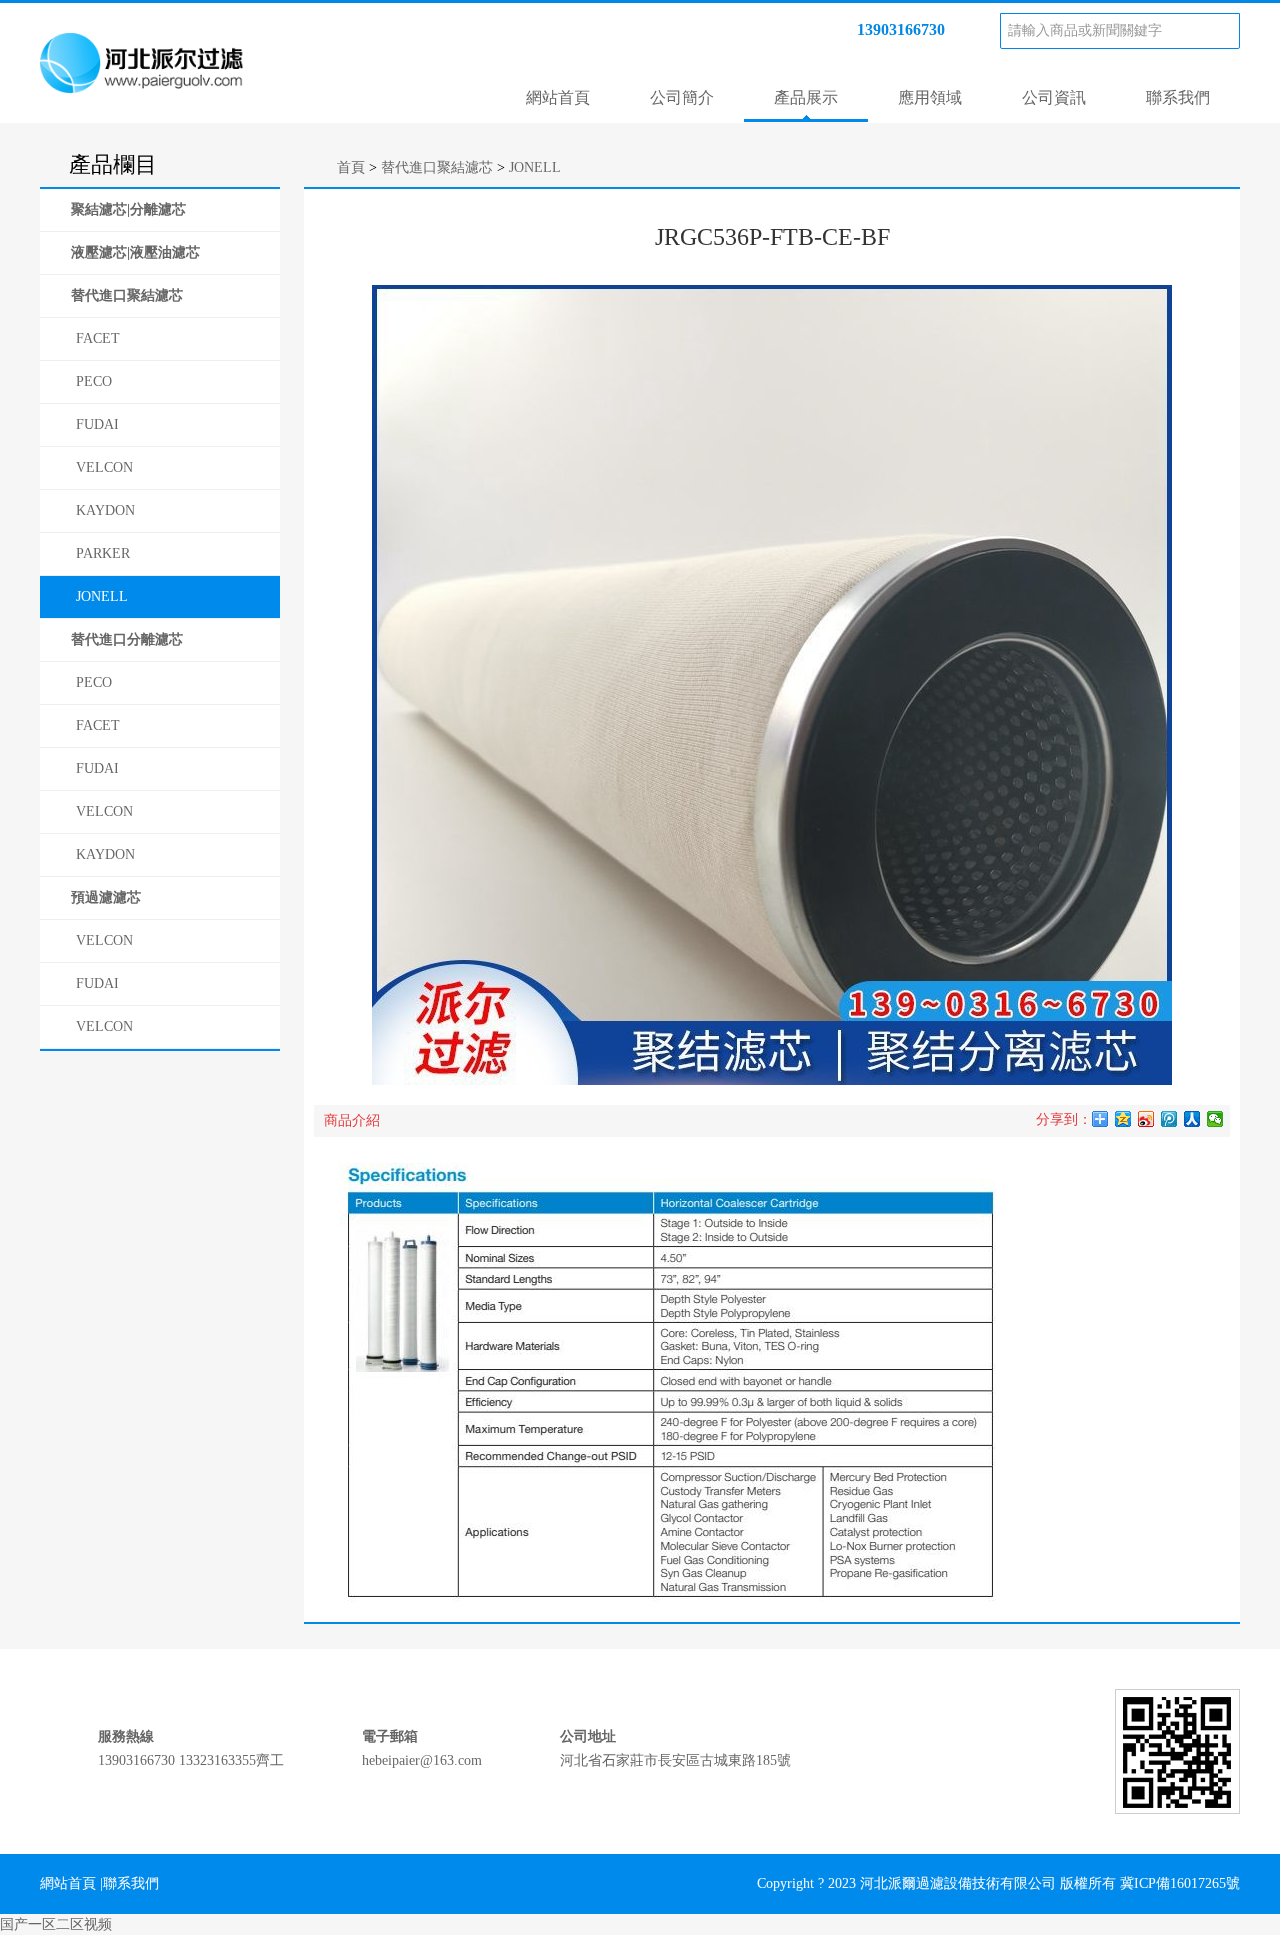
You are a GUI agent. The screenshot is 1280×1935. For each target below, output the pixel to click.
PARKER (103, 553)
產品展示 (806, 97)
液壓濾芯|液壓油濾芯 (135, 252)
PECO (94, 381)
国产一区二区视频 (56, 1924)
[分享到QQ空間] (1123, 1119)
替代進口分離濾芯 (127, 639)
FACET (98, 338)
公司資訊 (1054, 97)
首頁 (351, 167)
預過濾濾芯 (106, 897)
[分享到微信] (1215, 1119)
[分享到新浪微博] (1146, 1119)
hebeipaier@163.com (422, 1760)
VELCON (104, 467)
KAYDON (105, 510)
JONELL (102, 596)
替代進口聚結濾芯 (127, 295)
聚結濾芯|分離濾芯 (128, 209)
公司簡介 (682, 97)
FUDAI (97, 424)
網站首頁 (558, 97)
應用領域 (930, 97)
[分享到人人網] (1192, 1119)
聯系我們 (1178, 97)
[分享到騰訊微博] (1169, 1119)
